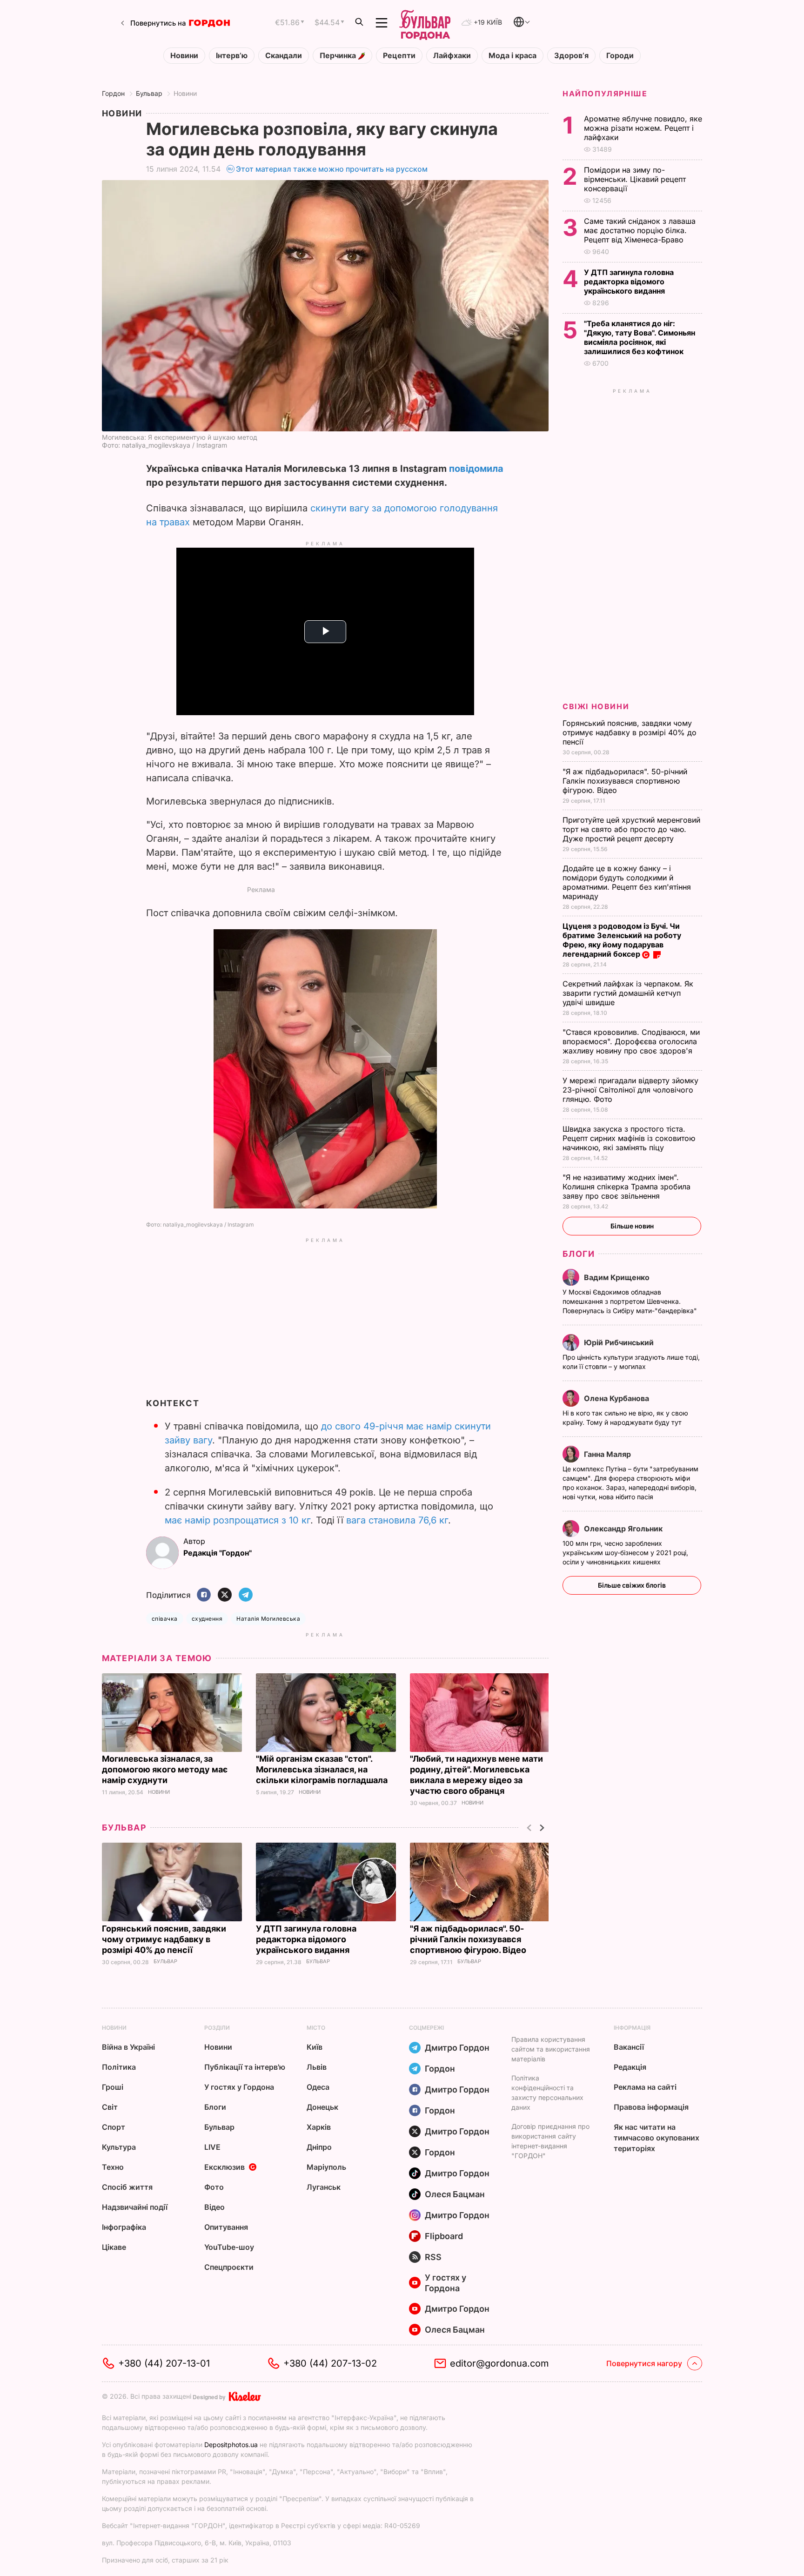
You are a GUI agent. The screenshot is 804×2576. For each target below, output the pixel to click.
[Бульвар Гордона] (425, 23)
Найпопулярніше (605, 94)
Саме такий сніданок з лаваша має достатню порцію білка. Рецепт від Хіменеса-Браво (640, 230)
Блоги (579, 1254)
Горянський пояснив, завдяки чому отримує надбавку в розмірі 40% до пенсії (164, 1939)
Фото (214, 2187)
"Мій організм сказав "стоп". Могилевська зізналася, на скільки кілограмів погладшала (323, 1769)
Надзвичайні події (135, 2207)
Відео (214, 2207)
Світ (110, 2107)
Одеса (318, 2087)
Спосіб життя (127, 2187)
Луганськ (324, 2187)
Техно (113, 2167)
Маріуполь (326, 2167)
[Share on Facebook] (204, 1595)
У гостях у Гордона (239, 2087)
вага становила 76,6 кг (397, 1520)
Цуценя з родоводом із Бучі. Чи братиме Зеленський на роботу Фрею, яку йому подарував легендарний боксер (622, 940)
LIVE (212, 2147)
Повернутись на (158, 23)
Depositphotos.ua (231, 2445)
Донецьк (322, 2107)
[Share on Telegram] (246, 1595)
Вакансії (629, 2047)
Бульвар (149, 93)
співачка (165, 1619)
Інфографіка (124, 2227)
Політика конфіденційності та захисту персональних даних (547, 2093)
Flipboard (444, 2236)
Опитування (226, 2227)
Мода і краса (513, 56)
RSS (433, 2257)
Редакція (630, 2067)
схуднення (207, 1619)
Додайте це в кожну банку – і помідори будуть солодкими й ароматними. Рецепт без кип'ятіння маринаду (627, 882)
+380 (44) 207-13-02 (330, 2363)
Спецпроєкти (229, 2267)
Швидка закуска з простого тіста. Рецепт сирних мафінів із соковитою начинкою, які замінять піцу (629, 1138)
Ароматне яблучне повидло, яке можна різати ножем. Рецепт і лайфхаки (643, 128)
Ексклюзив (224, 2167)
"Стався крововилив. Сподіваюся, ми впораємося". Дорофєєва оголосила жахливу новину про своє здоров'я (631, 1041)
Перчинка (339, 56)
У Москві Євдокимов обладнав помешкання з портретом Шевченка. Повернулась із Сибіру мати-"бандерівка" (631, 1301)
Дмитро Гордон (457, 2048)
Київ (315, 2047)
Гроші (113, 2087)
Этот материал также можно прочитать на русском (332, 169)
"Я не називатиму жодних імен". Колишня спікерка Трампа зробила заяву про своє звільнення (626, 1187)
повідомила (476, 469)
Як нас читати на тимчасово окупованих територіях (657, 2138)
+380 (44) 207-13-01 (164, 2363)
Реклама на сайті (645, 2087)
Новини (184, 56)
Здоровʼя (571, 56)
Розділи (217, 2028)
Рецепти (399, 56)
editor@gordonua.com (499, 2363)
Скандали (284, 56)
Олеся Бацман (455, 2194)
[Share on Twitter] (225, 1595)
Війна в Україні (128, 2047)
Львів (317, 2067)
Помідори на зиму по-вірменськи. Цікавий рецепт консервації (635, 179)
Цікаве (114, 2247)
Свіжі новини (596, 706)
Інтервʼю (232, 56)
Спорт (114, 2127)
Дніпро (319, 2147)
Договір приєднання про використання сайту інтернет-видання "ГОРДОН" (550, 2141)
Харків (319, 2127)
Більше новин (632, 1226)
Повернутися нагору (644, 2363)
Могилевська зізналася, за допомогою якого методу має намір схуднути (165, 1769)
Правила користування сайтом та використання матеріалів (551, 2049)
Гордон (113, 93)
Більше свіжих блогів (632, 1585)
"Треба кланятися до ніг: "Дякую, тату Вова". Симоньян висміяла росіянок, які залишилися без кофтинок (640, 337)
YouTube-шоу (229, 2247)
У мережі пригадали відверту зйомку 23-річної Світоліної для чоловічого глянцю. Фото (630, 1090)
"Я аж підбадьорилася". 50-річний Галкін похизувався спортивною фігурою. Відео (469, 1939)
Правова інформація (651, 2107)
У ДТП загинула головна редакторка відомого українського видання (306, 1939)
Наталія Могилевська (268, 1619)
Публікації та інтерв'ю (245, 2067)
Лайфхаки (452, 56)
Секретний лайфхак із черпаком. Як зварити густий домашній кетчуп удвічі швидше (628, 993)
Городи (620, 56)
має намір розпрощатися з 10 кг (238, 1520)
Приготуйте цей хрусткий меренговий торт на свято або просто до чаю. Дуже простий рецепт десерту (631, 829)
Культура (119, 2147)
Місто (316, 2028)
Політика (119, 2067)
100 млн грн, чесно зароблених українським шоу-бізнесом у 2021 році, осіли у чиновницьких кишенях (625, 1553)
